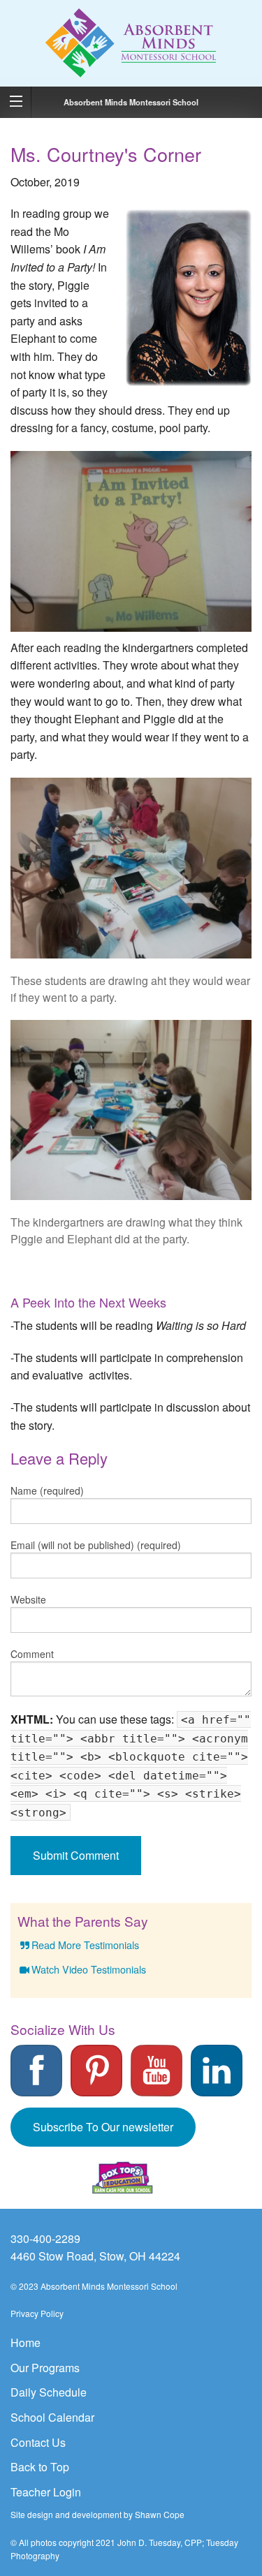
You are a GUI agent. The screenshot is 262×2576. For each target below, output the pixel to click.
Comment (32, 1654)
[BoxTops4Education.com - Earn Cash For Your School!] (122, 2178)
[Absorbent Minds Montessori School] (131, 42)
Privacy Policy (37, 2313)
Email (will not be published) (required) (96, 1545)
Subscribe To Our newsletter (103, 2127)
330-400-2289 (45, 2238)
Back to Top (40, 2467)
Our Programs (45, 2368)
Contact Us (38, 2442)
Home (26, 2342)
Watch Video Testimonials (89, 1969)
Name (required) (47, 1490)
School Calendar (52, 2417)
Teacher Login (46, 2492)
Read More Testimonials (85, 1945)
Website (28, 1599)
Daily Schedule (49, 2392)
